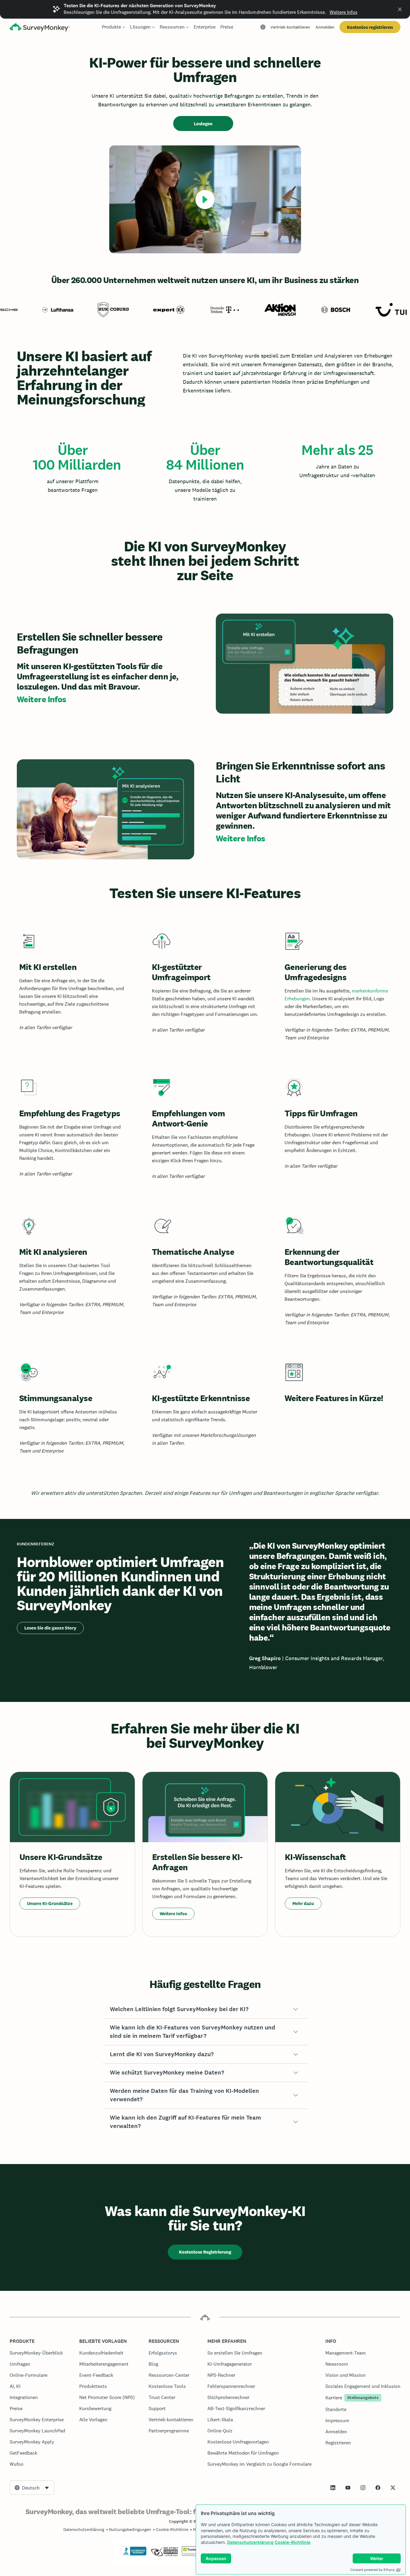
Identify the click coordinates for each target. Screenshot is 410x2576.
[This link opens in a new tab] (333, 2488)
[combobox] (32, 2488)
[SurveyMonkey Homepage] (40, 28)
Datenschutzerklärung (250, 2542)
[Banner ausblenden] (400, 9)
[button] (205, 2009)
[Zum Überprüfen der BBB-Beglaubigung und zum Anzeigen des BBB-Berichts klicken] (134, 2554)
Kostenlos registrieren (370, 27)
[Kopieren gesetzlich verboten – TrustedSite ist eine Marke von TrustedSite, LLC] (193, 2554)
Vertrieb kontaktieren (290, 27)
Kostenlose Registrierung (205, 2252)
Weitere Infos (344, 12)
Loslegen (203, 124)
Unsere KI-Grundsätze (50, 1903)
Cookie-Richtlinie (292, 2542)
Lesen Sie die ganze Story (50, 1628)
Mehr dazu (303, 1903)
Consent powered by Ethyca (372, 2570)
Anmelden (325, 27)
